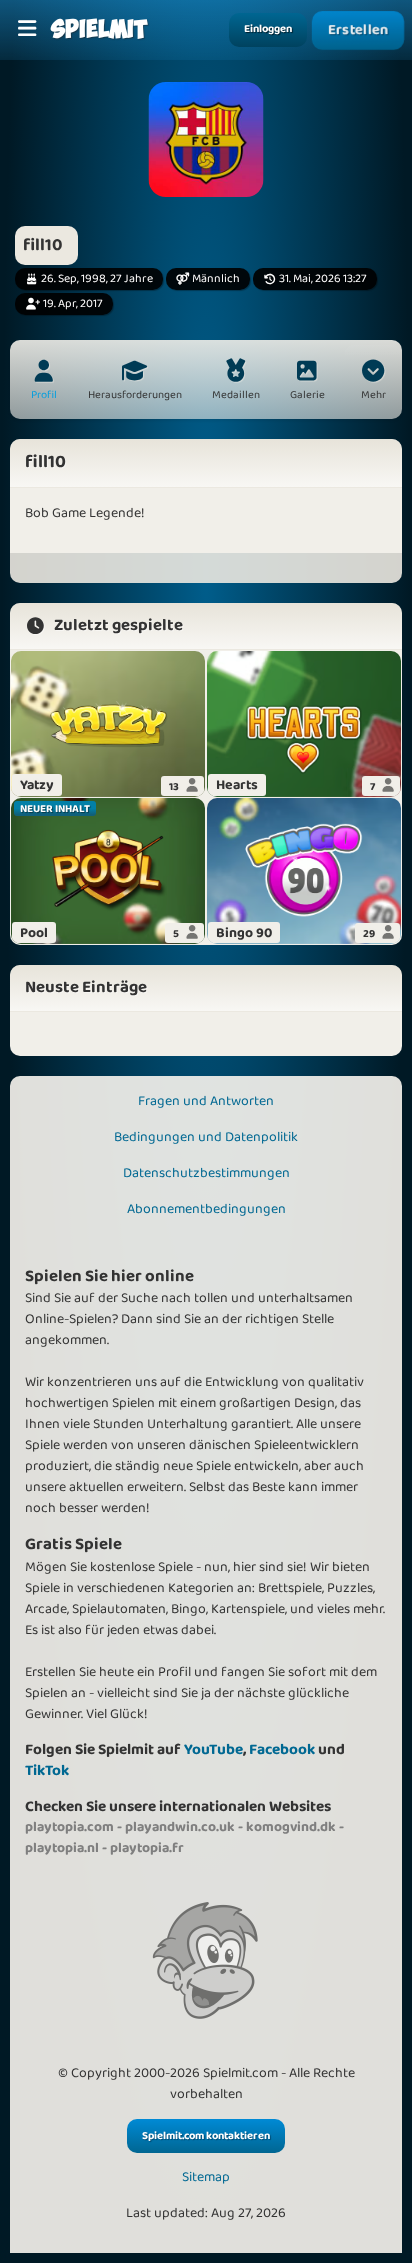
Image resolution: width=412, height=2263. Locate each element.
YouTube (213, 1749)
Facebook (282, 1749)
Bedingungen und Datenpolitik (206, 1137)
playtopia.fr (147, 1848)
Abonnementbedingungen (206, 1209)
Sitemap (206, 2177)
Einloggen (268, 29)
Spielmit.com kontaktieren (206, 2136)
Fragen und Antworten (206, 1101)
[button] (373, 382)
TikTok (47, 1770)
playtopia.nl (62, 1848)
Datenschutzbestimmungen (206, 1173)
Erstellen (358, 30)
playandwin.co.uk (180, 1827)
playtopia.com (69, 1827)
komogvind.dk (291, 1827)
